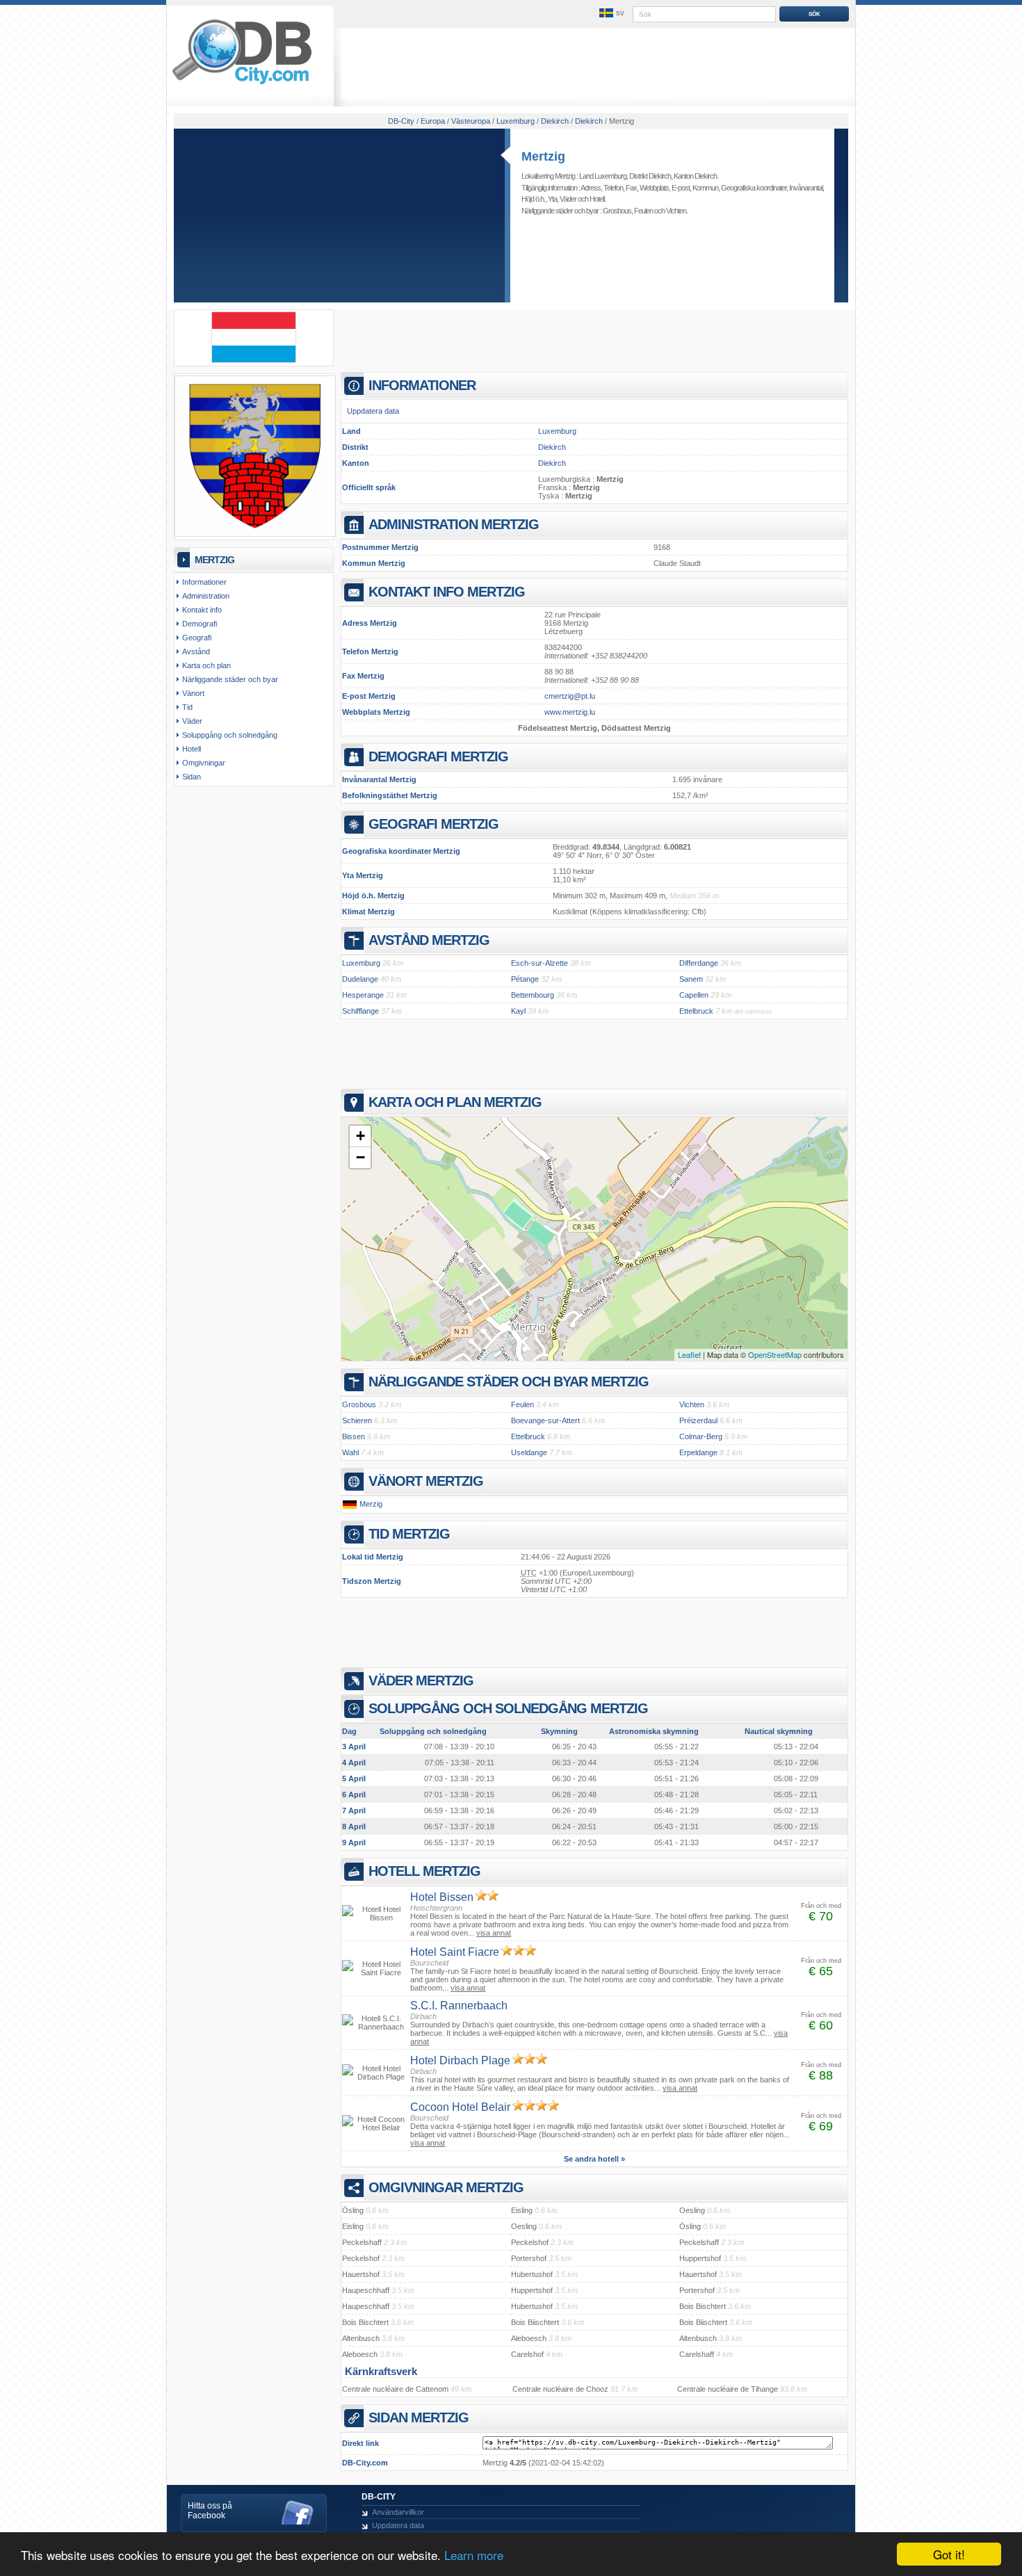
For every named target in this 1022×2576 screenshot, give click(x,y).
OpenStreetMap (775, 1354)
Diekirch (552, 447)
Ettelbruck (696, 1011)
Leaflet (689, 1354)
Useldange (529, 1452)
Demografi (200, 624)
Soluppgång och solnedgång (230, 735)
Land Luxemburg (603, 176)
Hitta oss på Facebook (210, 2511)
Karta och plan (206, 665)
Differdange (699, 963)
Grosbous (617, 211)
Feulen (643, 211)
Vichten (676, 211)
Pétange (525, 979)
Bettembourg (533, 995)
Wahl (350, 1452)
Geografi (197, 638)
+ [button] (360, 1136)
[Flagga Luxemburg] (254, 360)
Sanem (691, 979)
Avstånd (196, 651)
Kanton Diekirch (695, 176)
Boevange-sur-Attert (545, 1420)
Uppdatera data (373, 411)
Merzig (371, 1504)
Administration (206, 596)
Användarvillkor (398, 2512)
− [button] (360, 1157)
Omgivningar (204, 763)
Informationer (204, 582)
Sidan (192, 777)
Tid (187, 707)
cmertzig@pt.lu (570, 696)
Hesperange (363, 995)
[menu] (610, 13)
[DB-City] (242, 84)
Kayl (518, 1011)
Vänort (193, 693)
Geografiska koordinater (754, 188)
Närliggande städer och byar (230, 679)
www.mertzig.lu (570, 712)
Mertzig (543, 156)
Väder (568, 199)
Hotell (597, 199)
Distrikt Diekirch (650, 176)
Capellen (694, 995)
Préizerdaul (698, 1420)
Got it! (949, 2554)
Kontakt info (202, 610)
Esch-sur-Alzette (540, 963)
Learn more (474, 2555)
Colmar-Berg (701, 1436)
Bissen (354, 1436)
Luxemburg (557, 431)
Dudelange (360, 979)
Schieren (357, 1420)
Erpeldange (698, 1452)
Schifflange (360, 1011)
